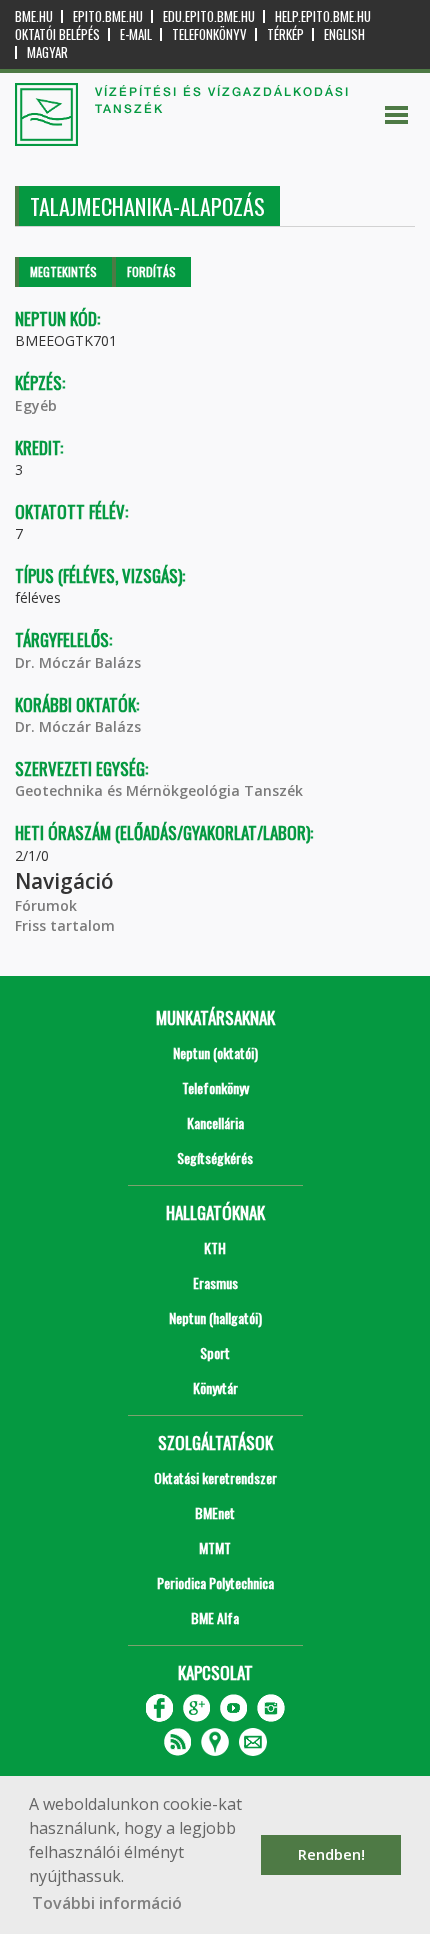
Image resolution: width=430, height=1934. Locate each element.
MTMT (215, 1547)
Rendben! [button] (331, 1854)
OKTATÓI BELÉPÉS (57, 34)
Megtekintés (63, 271)
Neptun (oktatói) (215, 1052)
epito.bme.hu (108, 16)
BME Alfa (215, 1617)
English (344, 34)
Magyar (47, 52)
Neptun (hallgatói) (215, 1317)
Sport (215, 1352)
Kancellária (215, 1122)
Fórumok (46, 905)
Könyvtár (215, 1387)
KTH (215, 1247)
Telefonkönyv (209, 34)
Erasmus (215, 1282)
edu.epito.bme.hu (209, 16)
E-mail (136, 34)
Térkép (285, 34)
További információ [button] (107, 1903)
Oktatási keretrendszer (215, 1477)
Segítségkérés (215, 1157)
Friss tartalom (65, 925)
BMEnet (215, 1512)
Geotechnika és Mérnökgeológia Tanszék (159, 790)
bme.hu (34, 16)
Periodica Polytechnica (215, 1582)
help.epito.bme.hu (323, 16)
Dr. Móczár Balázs (78, 662)
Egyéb (36, 405)
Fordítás (151, 271)
